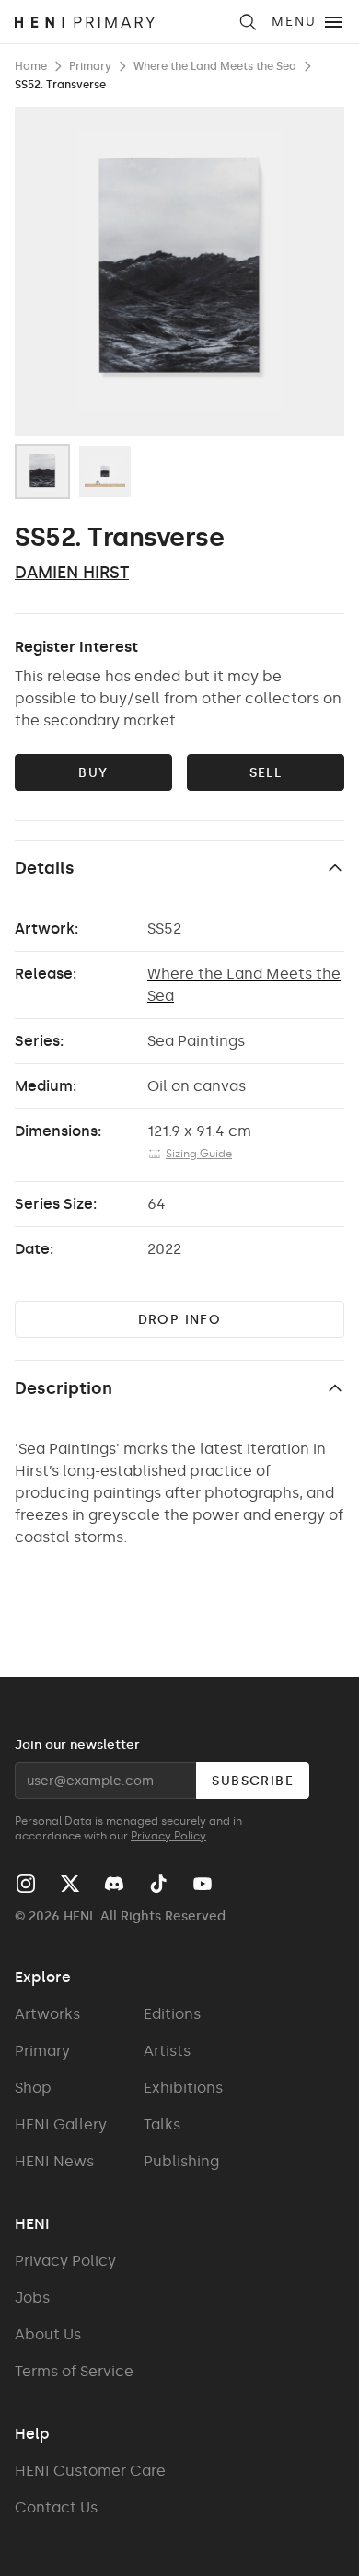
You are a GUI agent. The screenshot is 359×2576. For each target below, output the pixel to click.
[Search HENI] (248, 22)
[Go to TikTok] (158, 1884)
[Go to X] (70, 1884)
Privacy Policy (168, 1836)
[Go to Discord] (114, 1884)
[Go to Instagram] (26, 1884)
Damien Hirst (72, 573)
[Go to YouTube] (203, 1884)
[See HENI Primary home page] (120, 22)
